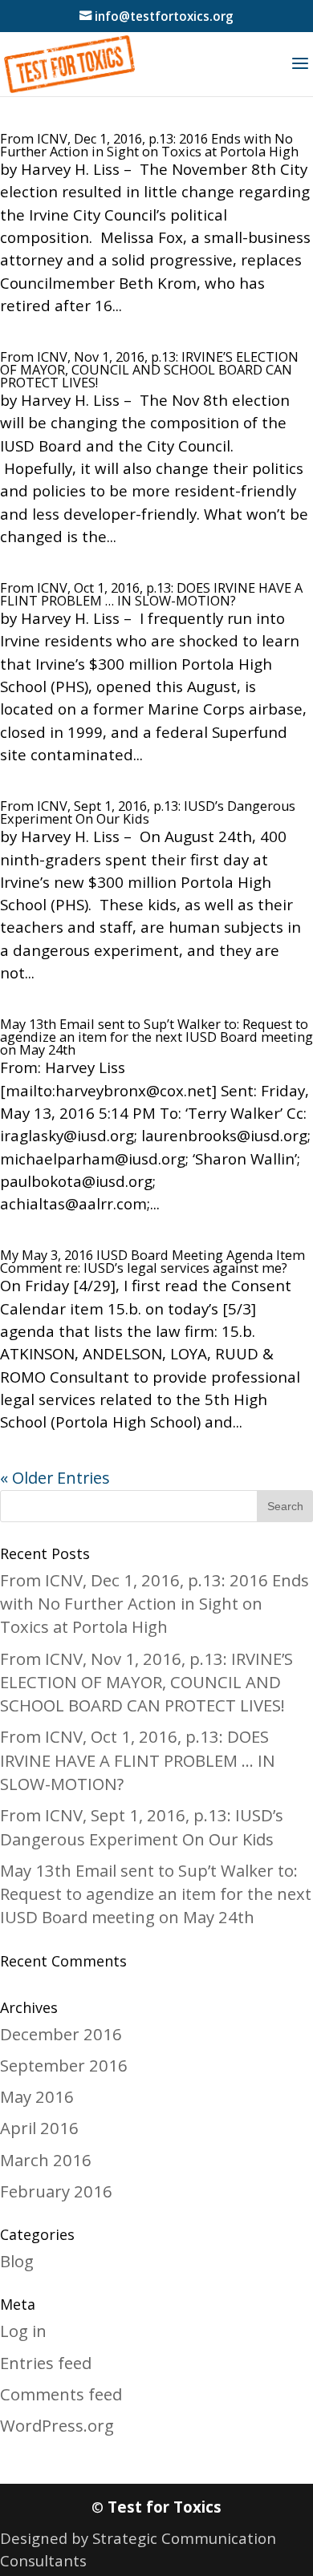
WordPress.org (57, 2425)
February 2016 (56, 2191)
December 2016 (61, 2034)
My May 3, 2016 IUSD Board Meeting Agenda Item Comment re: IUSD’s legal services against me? (152, 1262)
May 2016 (37, 2096)
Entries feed (46, 2363)
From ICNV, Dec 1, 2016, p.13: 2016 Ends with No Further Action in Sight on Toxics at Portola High (149, 145)
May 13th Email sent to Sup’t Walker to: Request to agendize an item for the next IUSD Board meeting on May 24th (156, 1037)
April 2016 (39, 2128)
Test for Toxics (165, 2507)
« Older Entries (55, 1478)
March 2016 (46, 2160)
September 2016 (64, 2065)
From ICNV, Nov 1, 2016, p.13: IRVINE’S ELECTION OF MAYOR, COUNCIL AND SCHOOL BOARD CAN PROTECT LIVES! (149, 370)
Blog (17, 2261)
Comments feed (61, 2394)
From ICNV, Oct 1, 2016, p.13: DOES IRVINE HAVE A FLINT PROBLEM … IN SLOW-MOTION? (151, 594)
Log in (23, 2331)
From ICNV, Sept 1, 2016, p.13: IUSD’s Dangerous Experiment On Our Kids (148, 812)
